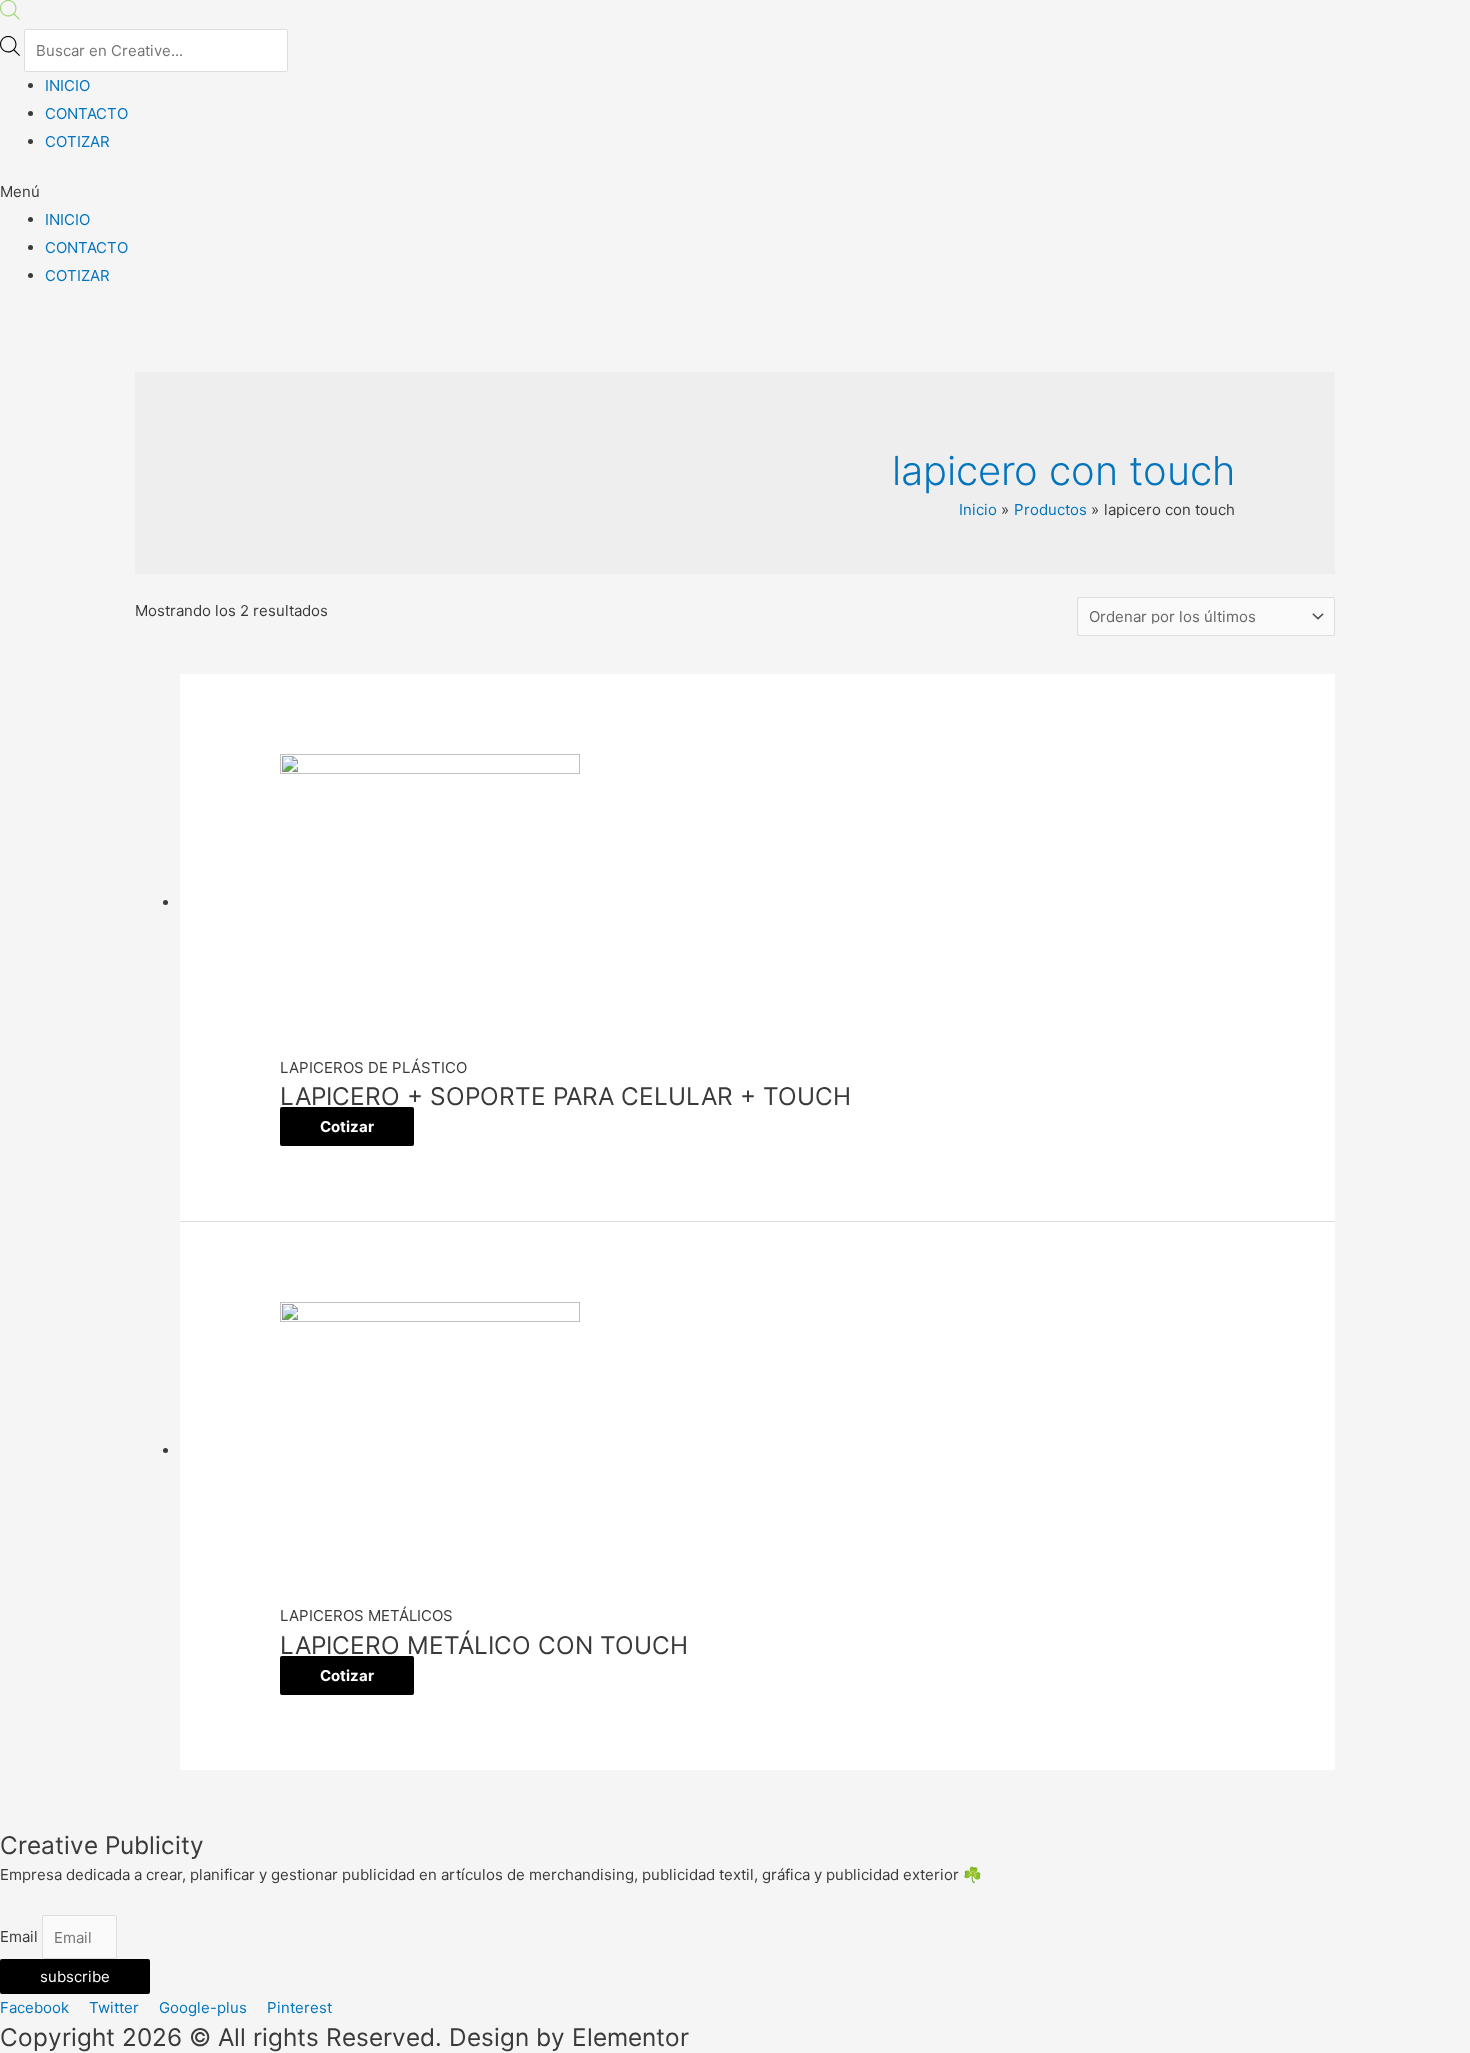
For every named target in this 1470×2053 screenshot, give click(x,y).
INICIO (67, 85)
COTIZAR (77, 141)
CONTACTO (86, 113)
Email (21, 1937)
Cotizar (347, 1126)
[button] (735, 192)
